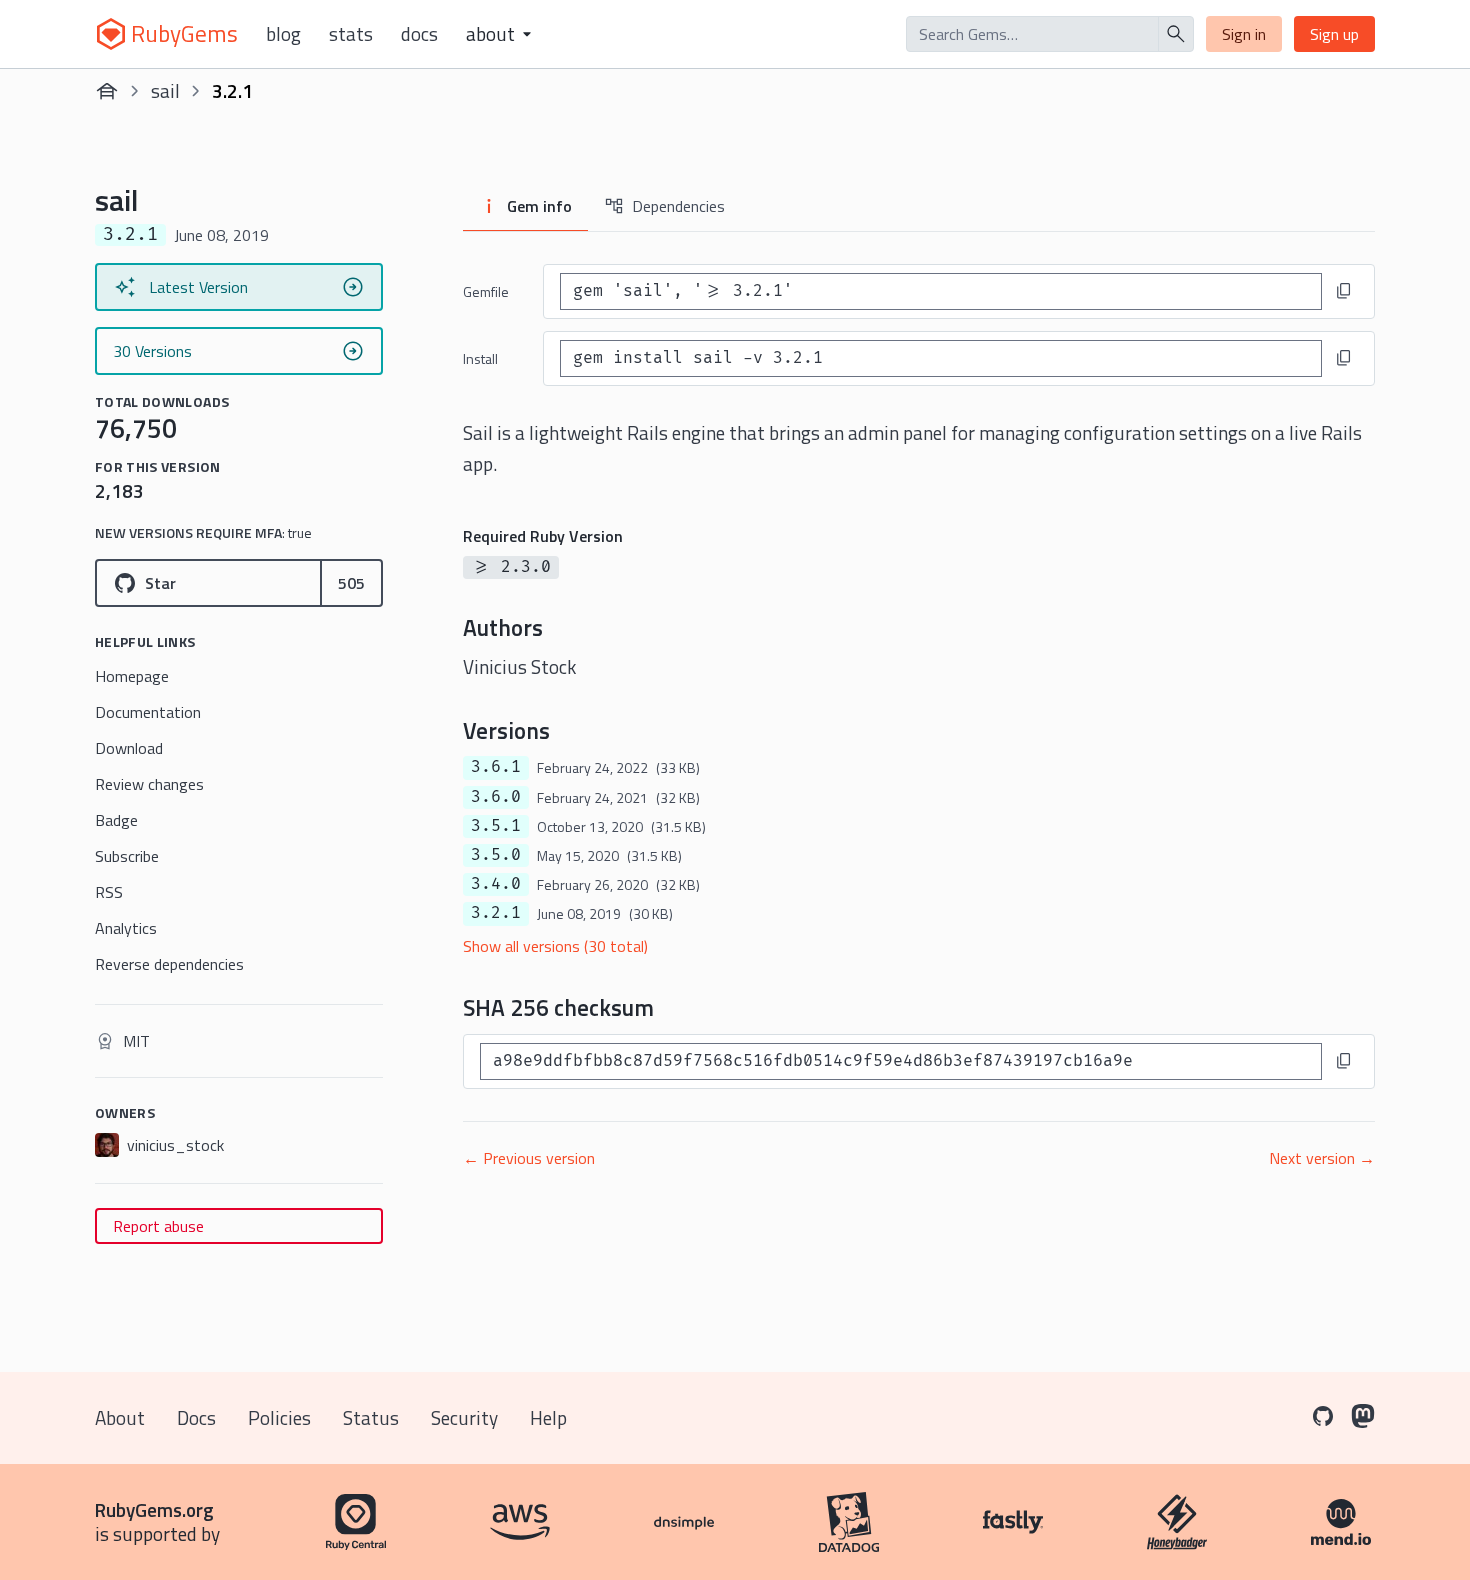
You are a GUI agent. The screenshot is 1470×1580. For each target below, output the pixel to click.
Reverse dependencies (169, 964)
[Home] (107, 91)
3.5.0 (496, 855)
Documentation (148, 712)
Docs (419, 34)
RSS (109, 892)
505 (351, 583)
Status (371, 1417)
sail (165, 90)
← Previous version (529, 1158)
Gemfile (486, 291)
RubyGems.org (154, 1509)
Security (464, 1417)
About (120, 1417)
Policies (279, 1417)
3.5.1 (496, 826)
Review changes (149, 784)
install (480, 358)
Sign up (1334, 34)
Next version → (1322, 1158)
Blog (283, 34)
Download (129, 748)
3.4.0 (496, 884)
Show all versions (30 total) (555, 946)
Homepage (132, 676)
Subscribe (127, 856)
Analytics (126, 928)
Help (548, 1417)
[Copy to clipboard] (1344, 291)
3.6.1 (496, 767)
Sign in (1244, 34)
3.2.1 (496, 913)
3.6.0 (496, 797)
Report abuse (158, 1226)
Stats (351, 34)
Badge (116, 820)
